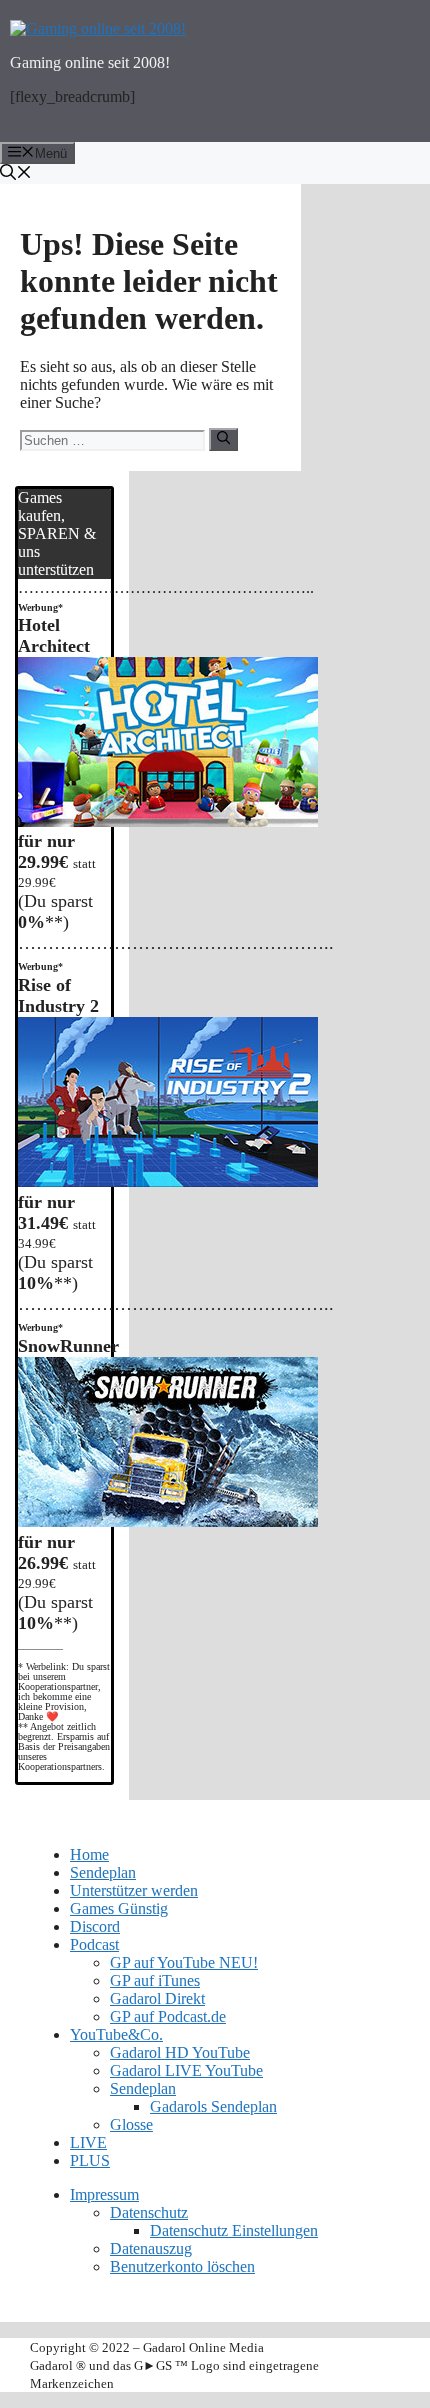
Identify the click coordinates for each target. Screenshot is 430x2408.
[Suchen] (223, 439)
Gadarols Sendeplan (213, 2106)
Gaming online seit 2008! (90, 62)
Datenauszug (151, 2248)
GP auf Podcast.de (168, 2016)
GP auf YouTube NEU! (184, 1962)
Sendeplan (103, 1872)
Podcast (94, 1944)
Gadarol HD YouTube (180, 2052)
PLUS (90, 2160)
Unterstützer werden (134, 1890)
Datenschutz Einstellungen (234, 2230)
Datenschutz (149, 2212)
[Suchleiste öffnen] (215, 174)
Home (89, 1854)
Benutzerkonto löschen (182, 2266)
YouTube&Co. (116, 2034)
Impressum (104, 2194)
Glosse (131, 2124)
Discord (95, 1926)
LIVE (88, 2142)
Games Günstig (119, 1908)
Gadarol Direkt (157, 1998)
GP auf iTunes (155, 1980)
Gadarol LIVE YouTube (186, 2070)
